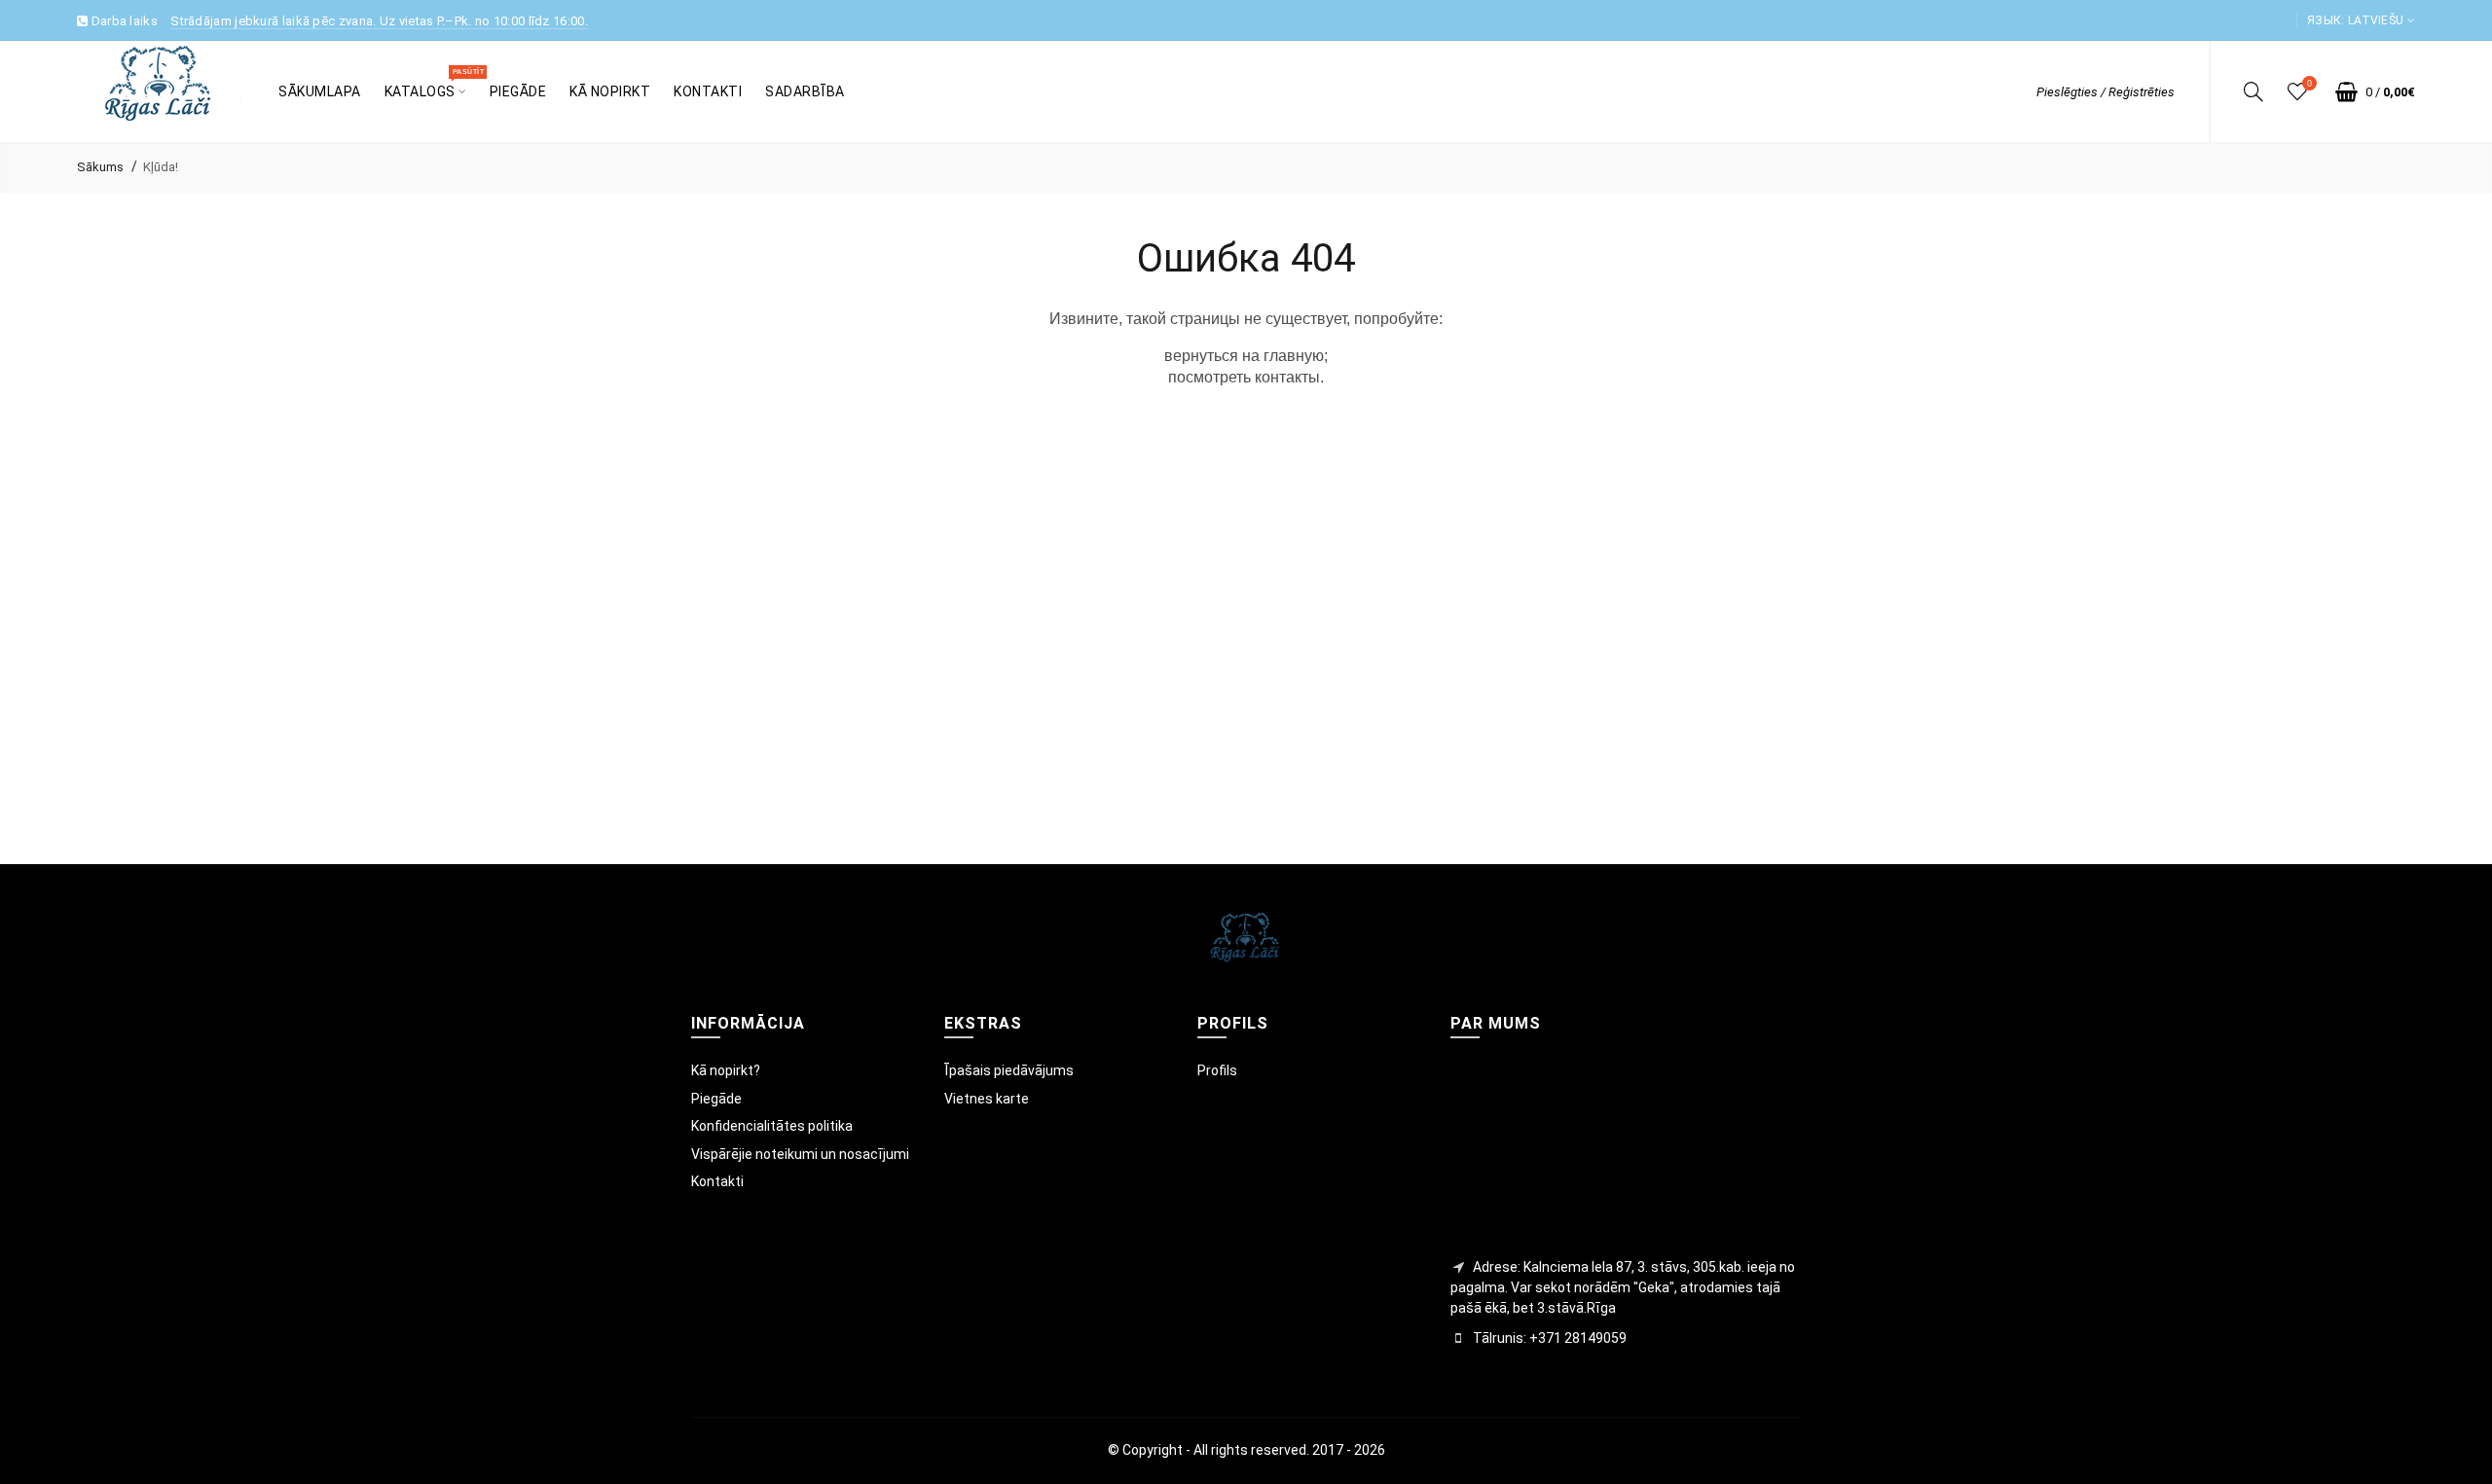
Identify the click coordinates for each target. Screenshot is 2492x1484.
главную (1294, 356)
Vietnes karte (987, 1099)
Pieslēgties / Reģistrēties (2106, 92)
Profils (1217, 1070)
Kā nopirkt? (726, 1070)
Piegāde (716, 1099)
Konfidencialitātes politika (772, 1126)
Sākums (100, 167)
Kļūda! (161, 167)
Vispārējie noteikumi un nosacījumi (800, 1154)
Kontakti (717, 1181)
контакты (1287, 377)
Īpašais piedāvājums (1009, 1070)
